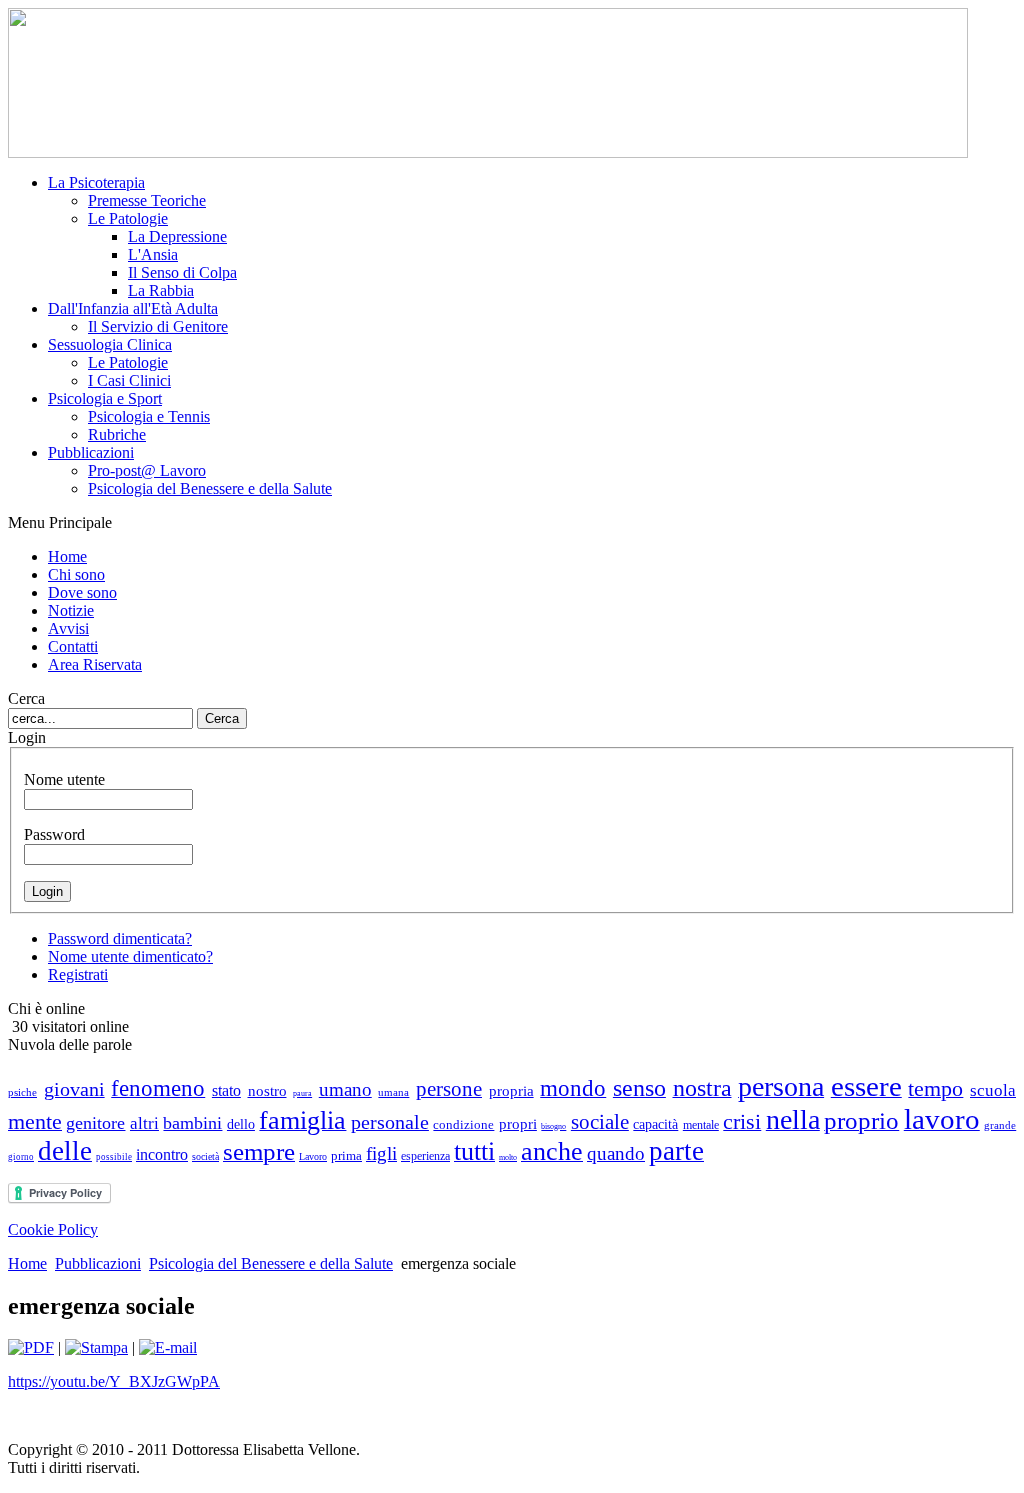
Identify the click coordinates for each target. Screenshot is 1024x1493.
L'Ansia (153, 254)
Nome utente (64, 779)
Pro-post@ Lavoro (147, 470)
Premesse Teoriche (147, 200)
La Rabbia (161, 290)
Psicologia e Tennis (149, 416)
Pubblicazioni (98, 1263)
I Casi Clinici (129, 380)
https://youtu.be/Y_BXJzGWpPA (114, 1381)
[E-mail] (168, 1347)
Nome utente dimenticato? (130, 956)
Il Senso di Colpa (182, 272)
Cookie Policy (53, 1229)
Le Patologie (128, 218)
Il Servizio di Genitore (158, 326)
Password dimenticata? (120, 938)
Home (27, 1263)
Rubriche (117, 434)
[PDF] (31, 1347)
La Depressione (177, 236)
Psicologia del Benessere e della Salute (210, 488)
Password (54, 834)
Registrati (78, 974)
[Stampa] (96, 1347)
